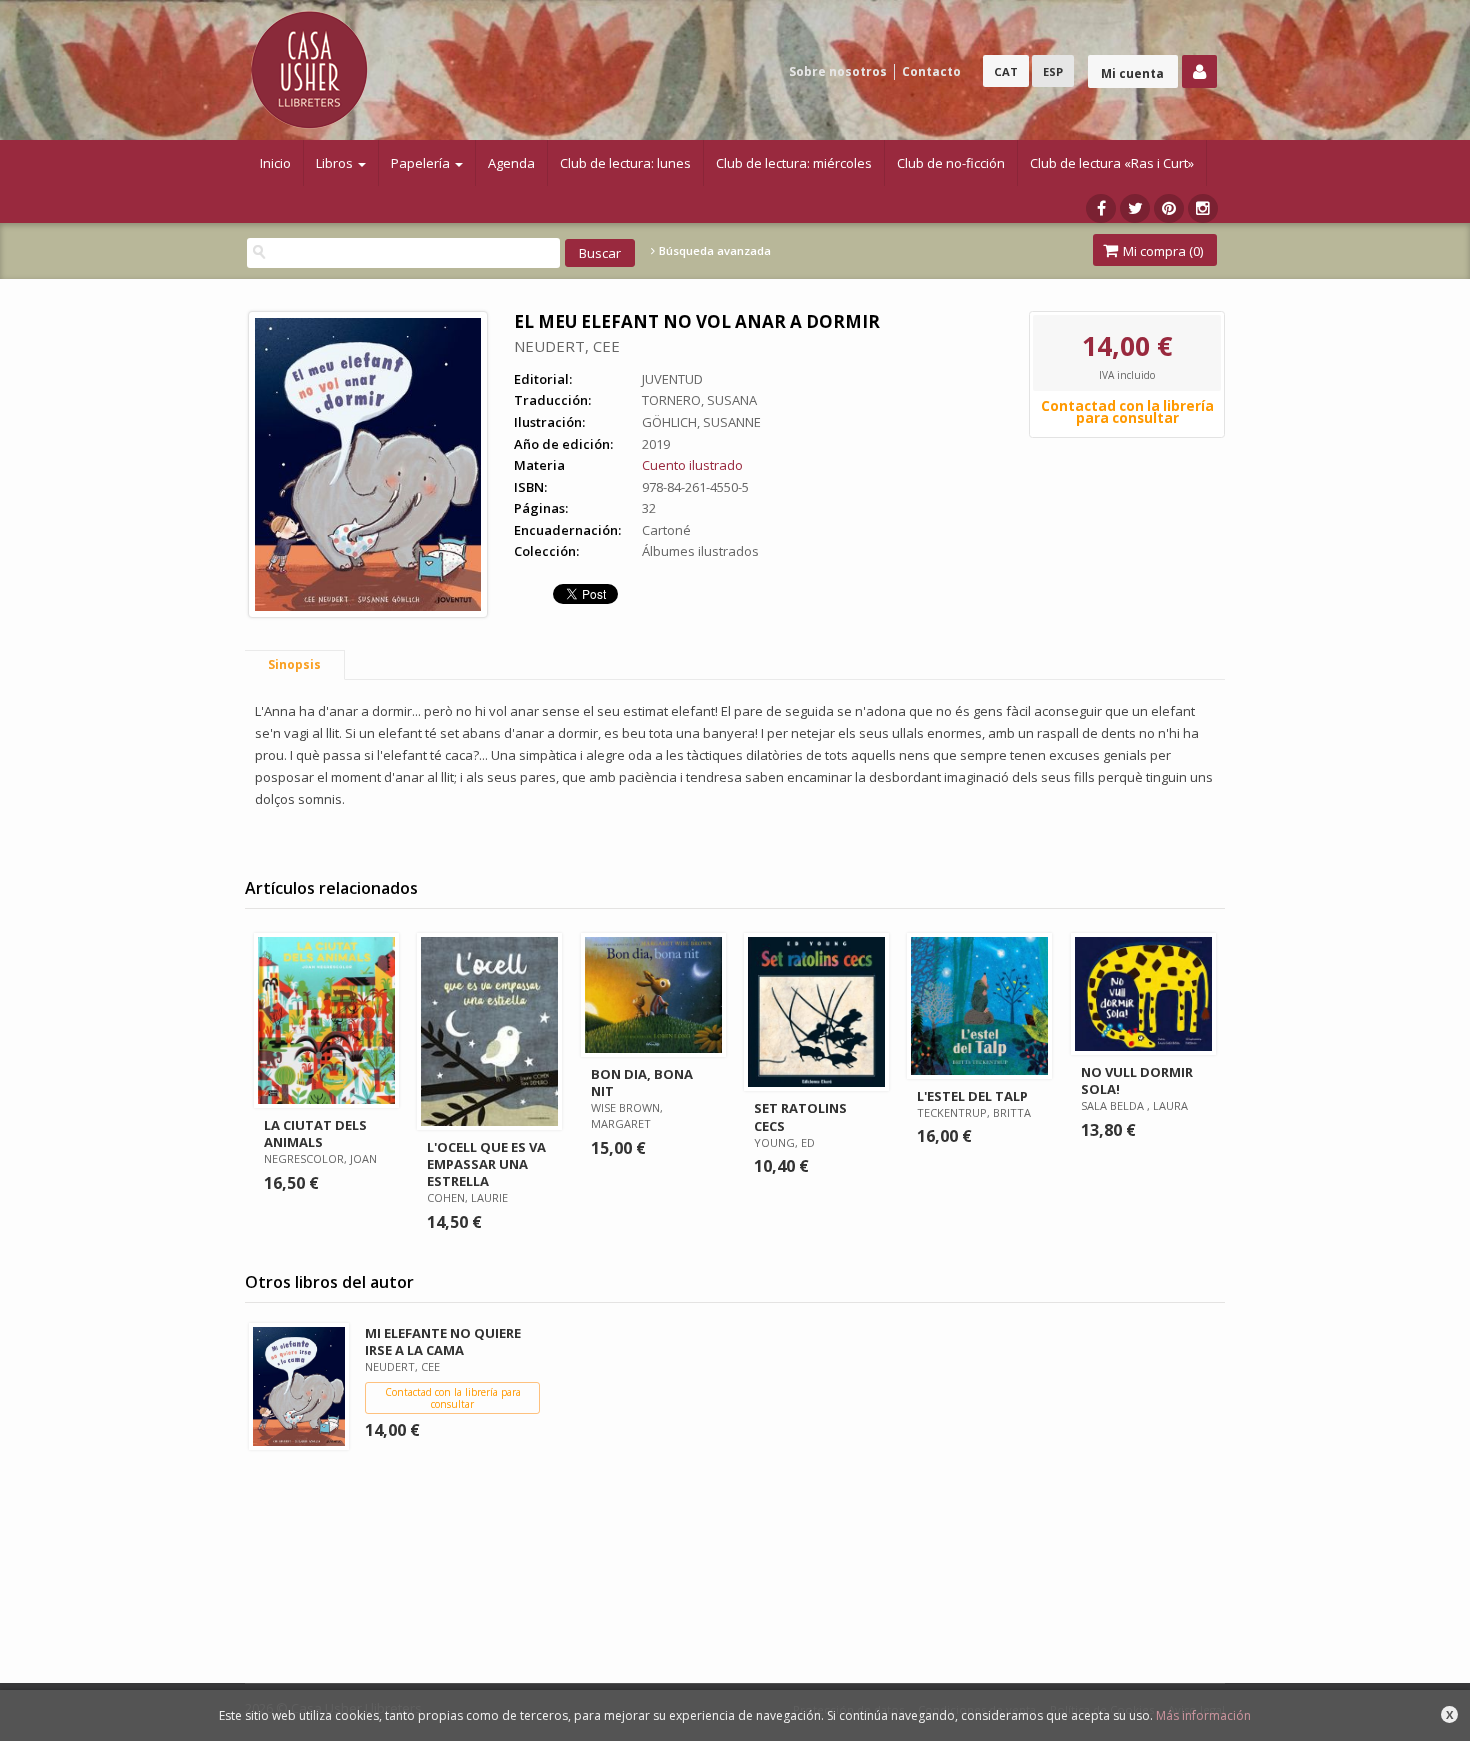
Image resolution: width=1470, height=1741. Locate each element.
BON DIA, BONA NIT (642, 1082)
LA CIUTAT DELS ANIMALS (315, 1133)
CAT (1006, 71)
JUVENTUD (672, 379)
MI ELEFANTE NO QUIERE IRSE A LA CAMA (443, 1341)
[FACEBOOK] (1101, 208)
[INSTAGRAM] (1203, 208)
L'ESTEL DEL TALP (972, 1096)
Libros (336, 163)
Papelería (422, 163)
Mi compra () (1161, 251)
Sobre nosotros (838, 71)
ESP (1053, 71)
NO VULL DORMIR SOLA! (1137, 1080)
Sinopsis (294, 664)
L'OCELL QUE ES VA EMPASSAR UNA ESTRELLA (486, 1164)
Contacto (931, 71)
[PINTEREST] (1169, 208)
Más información (1203, 1715)
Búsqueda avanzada (713, 251)
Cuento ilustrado (692, 465)
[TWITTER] (1135, 208)
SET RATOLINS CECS (800, 1116)
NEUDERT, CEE (567, 346)
